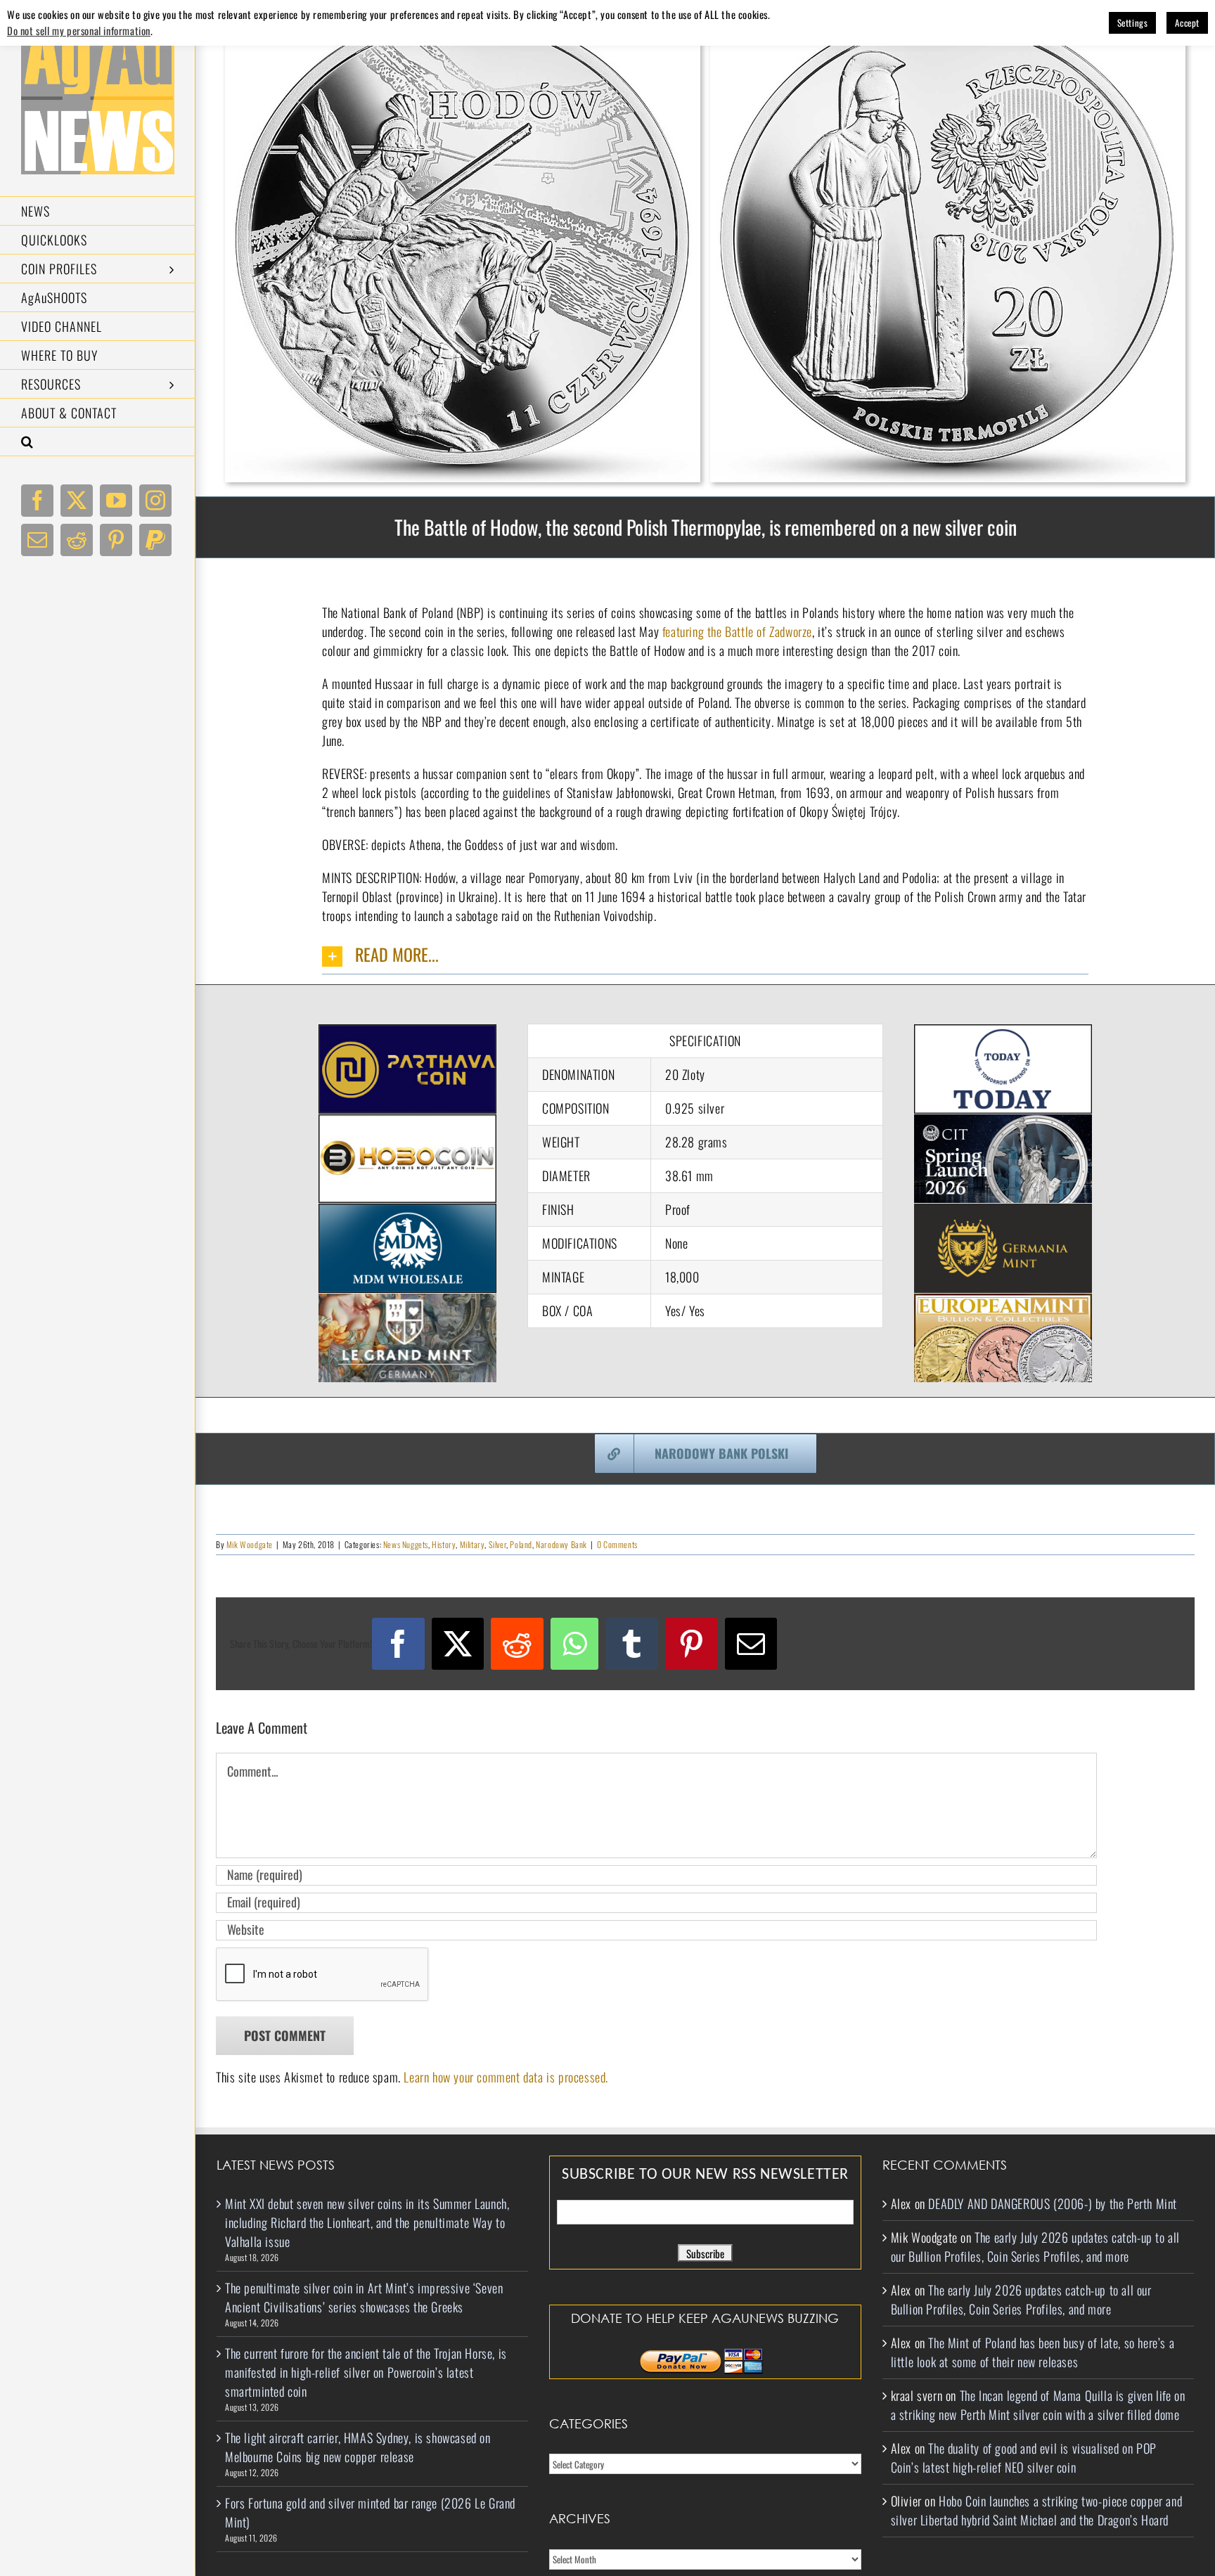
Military (472, 1544)
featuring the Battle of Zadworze (737, 631)
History (444, 1544)
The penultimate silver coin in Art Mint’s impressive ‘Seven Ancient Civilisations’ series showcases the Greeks (364, 2297)
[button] (98, 442)
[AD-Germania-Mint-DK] (1003, 1213)
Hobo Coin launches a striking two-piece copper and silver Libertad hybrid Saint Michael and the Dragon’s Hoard (1037, 2510)
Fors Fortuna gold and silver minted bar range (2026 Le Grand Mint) (370, 2512)
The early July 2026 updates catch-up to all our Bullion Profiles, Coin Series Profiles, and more (1035, 2247)
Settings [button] (1133, 22)
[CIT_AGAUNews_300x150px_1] (1003, 1123)
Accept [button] (1187, 22)
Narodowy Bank (561, 1544)
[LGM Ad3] (407, 1303)
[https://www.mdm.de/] (407, 1213)
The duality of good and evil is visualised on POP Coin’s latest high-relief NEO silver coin (1024, 2458)
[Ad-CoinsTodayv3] (1003, 1033)
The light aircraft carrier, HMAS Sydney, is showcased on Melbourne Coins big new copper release (358, 2447)
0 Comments (617, 1544)
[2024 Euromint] (1003, 1303)
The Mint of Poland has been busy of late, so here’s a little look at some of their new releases (1033, 2352)
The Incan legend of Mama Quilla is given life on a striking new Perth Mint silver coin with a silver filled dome (1038, 2405)
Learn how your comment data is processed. (506, 2077)
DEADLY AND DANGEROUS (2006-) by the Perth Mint (1053, 2203)
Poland (521, 1544)
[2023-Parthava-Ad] (407, 1033)
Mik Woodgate (250, 1544)
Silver (498, 1544)
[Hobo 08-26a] (407, 1123)
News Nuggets (406, 1544)
